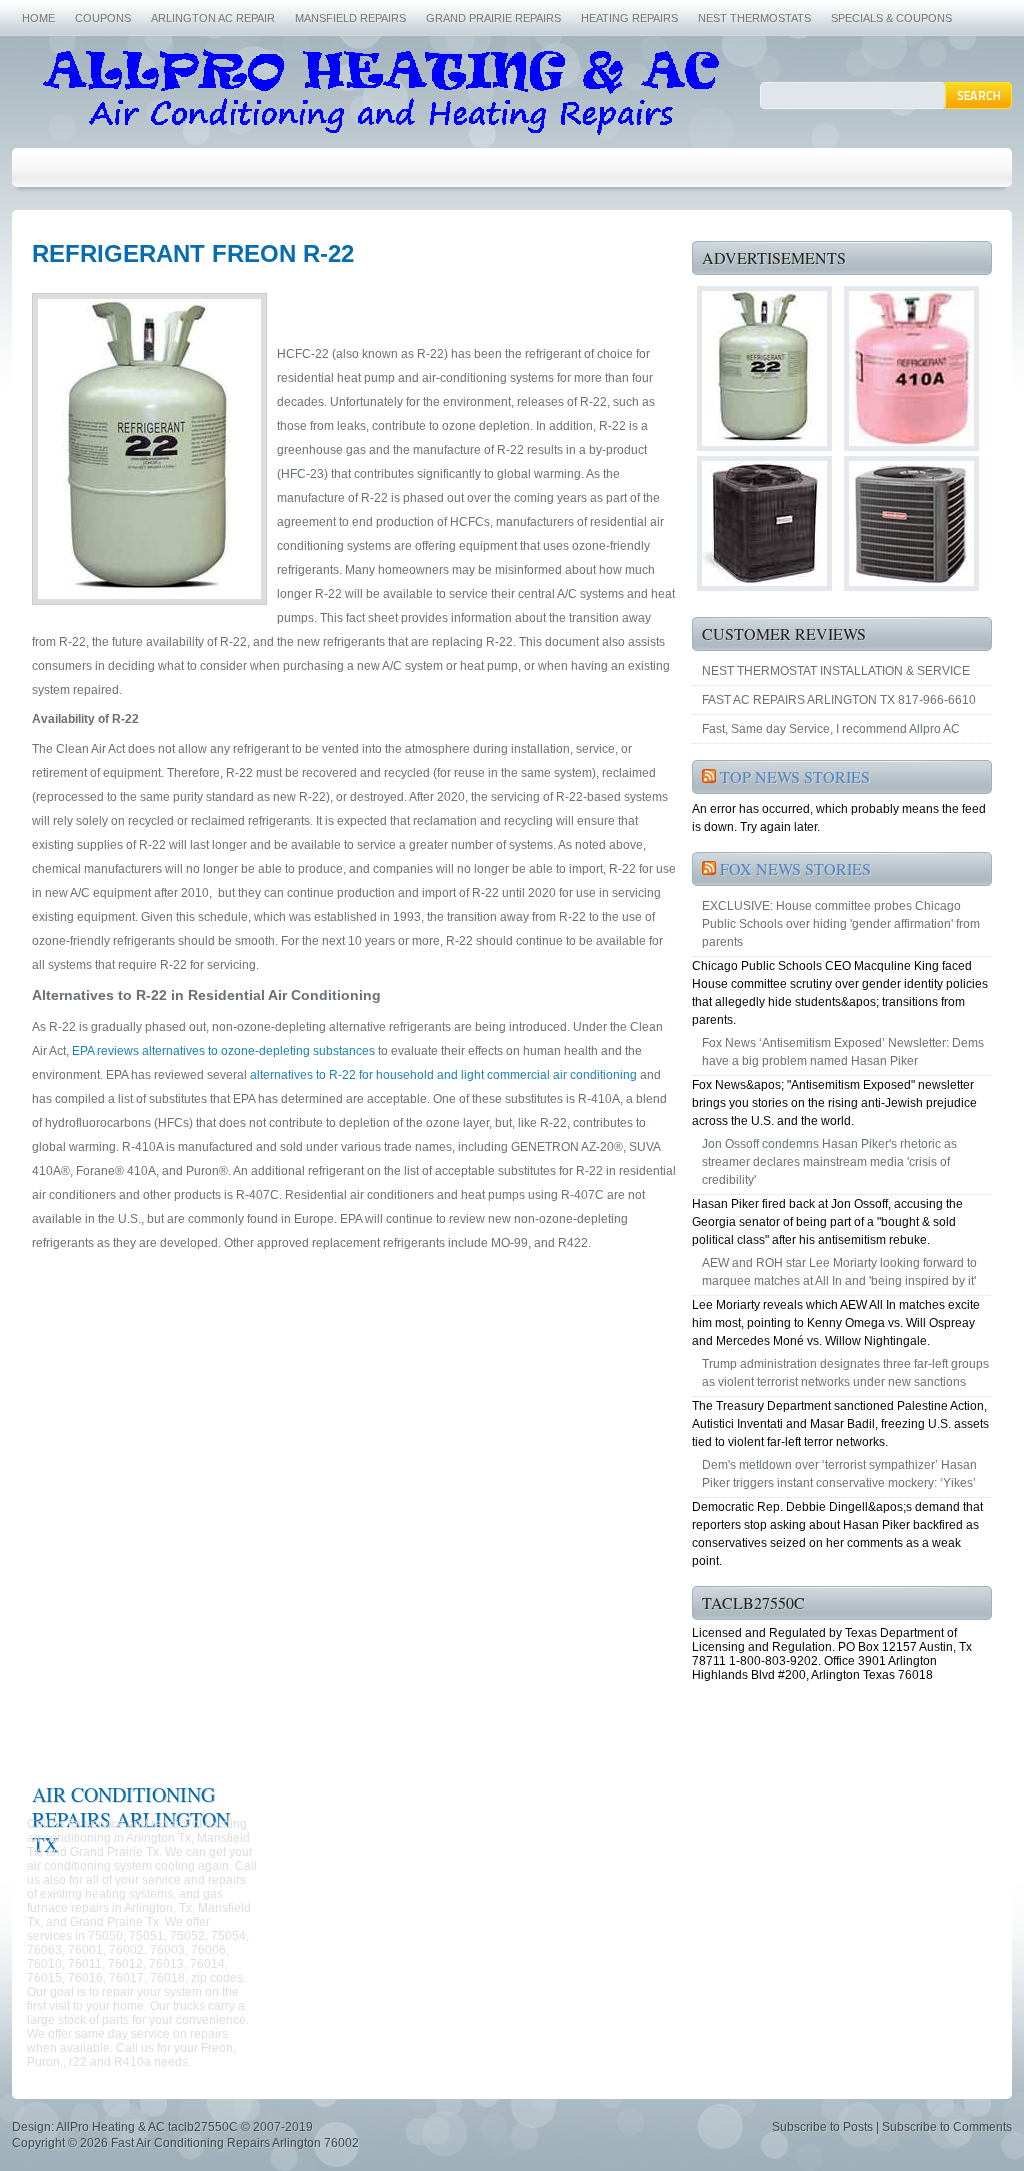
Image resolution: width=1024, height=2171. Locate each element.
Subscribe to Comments (947, 2127)
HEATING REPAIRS (629, 18)
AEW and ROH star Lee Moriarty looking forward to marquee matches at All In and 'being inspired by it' (839, 1272)
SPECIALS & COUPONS (891, 18)
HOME (38, 18)
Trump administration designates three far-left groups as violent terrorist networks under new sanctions (845, 1373)
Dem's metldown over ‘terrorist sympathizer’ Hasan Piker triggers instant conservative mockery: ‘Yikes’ (839, 1474)
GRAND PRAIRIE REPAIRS (493, 18)
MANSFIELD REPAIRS (350, 18)
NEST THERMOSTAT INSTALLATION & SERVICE (836, 671)
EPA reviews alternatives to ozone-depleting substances (223, 1051)
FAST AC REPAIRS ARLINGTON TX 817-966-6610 (839, 700)
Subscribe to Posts (822, 2127)
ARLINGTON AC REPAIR (213, 18)
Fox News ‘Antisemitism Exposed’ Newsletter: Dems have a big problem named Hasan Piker (843, 1052)
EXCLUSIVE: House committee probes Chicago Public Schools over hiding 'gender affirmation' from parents (841, 924)
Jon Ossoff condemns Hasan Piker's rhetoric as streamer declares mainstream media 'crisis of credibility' (829, 1162)
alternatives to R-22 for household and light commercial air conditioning (443, 1075)
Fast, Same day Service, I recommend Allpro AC (831, 729)
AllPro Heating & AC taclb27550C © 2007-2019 (184, 2127)
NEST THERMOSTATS (754, 18)
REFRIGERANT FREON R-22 (193, 253)
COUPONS (103, 18)
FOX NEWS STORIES (795, 868)
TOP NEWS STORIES (795, 776)
